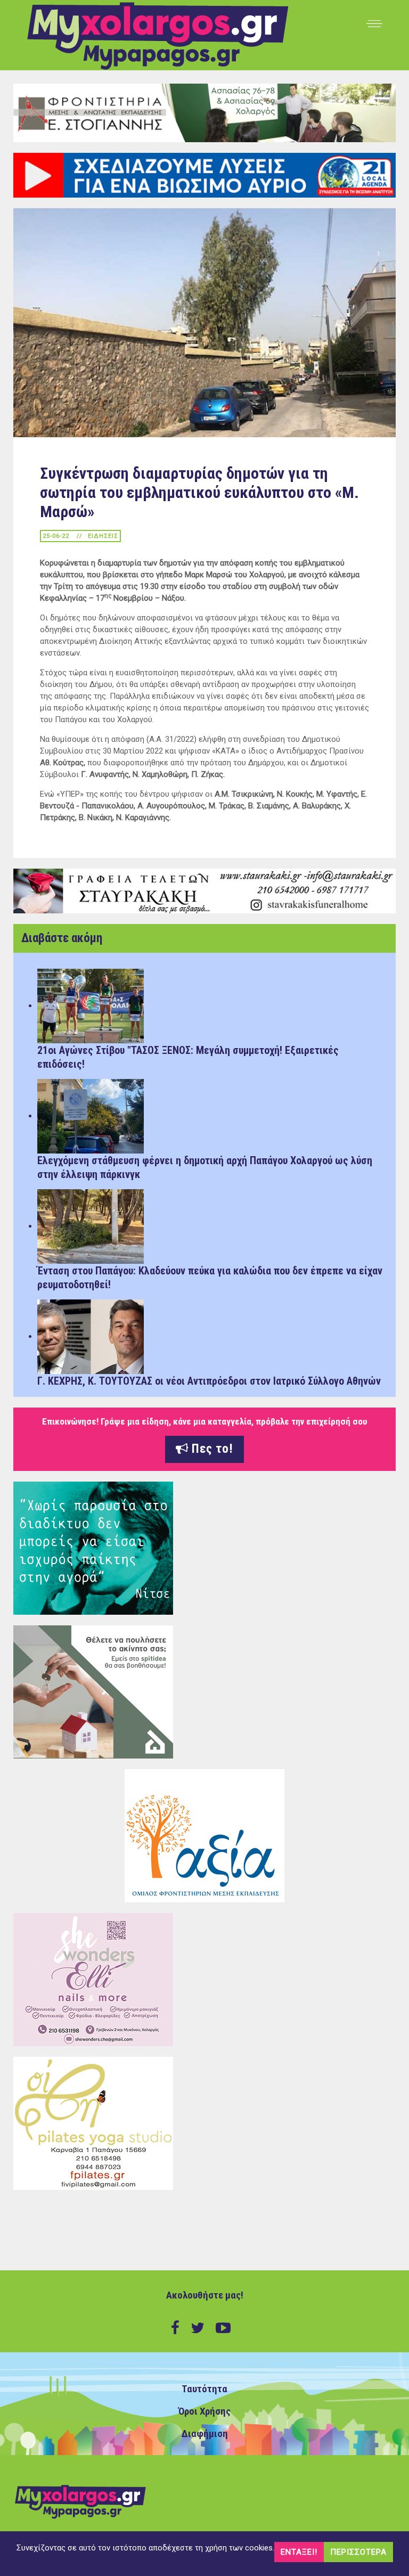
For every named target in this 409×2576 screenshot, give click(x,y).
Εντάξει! (299, 2552)
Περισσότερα (358, 2552)
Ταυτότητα (204, 2389)
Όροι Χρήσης (204, 2411)
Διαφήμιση (205, 2434)
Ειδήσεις (103, 536)
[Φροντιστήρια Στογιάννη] (204, 112)
